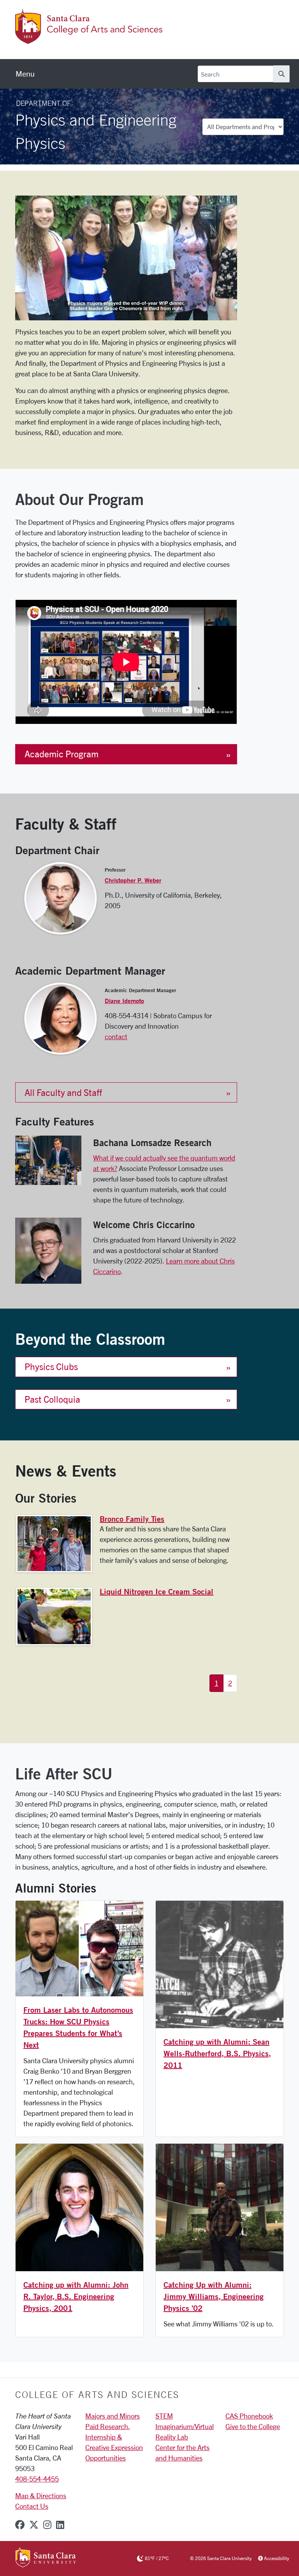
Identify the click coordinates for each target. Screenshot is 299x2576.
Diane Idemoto (124, 1001)
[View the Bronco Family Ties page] (54, 1544)
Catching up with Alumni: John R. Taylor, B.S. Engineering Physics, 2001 (76, 2296)
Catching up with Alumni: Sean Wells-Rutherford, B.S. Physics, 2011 (217, 2053)
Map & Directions (41, 2496)
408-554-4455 (37, 2479)
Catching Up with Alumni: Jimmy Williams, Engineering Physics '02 (214, 2296)
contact (116, 1036)
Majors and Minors (113, 2416)
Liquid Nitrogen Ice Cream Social (157, 1591)
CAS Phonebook (249, 2416)
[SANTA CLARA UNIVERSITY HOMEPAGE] (46, 2558)
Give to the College (253, 2426)
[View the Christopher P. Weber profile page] (61, 897)
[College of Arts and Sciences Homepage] (90, 39)
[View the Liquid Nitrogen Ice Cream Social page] (54, 1616)
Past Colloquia (52, 1399)
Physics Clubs (51, 1367)
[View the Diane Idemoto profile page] (61, 1018)
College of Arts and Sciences (97, 2394)
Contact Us (32, 2506)
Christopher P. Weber (133, 880)
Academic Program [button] (62, 754)
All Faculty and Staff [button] (63, 1093)
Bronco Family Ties (132, 1519)
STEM (164, 2416)
